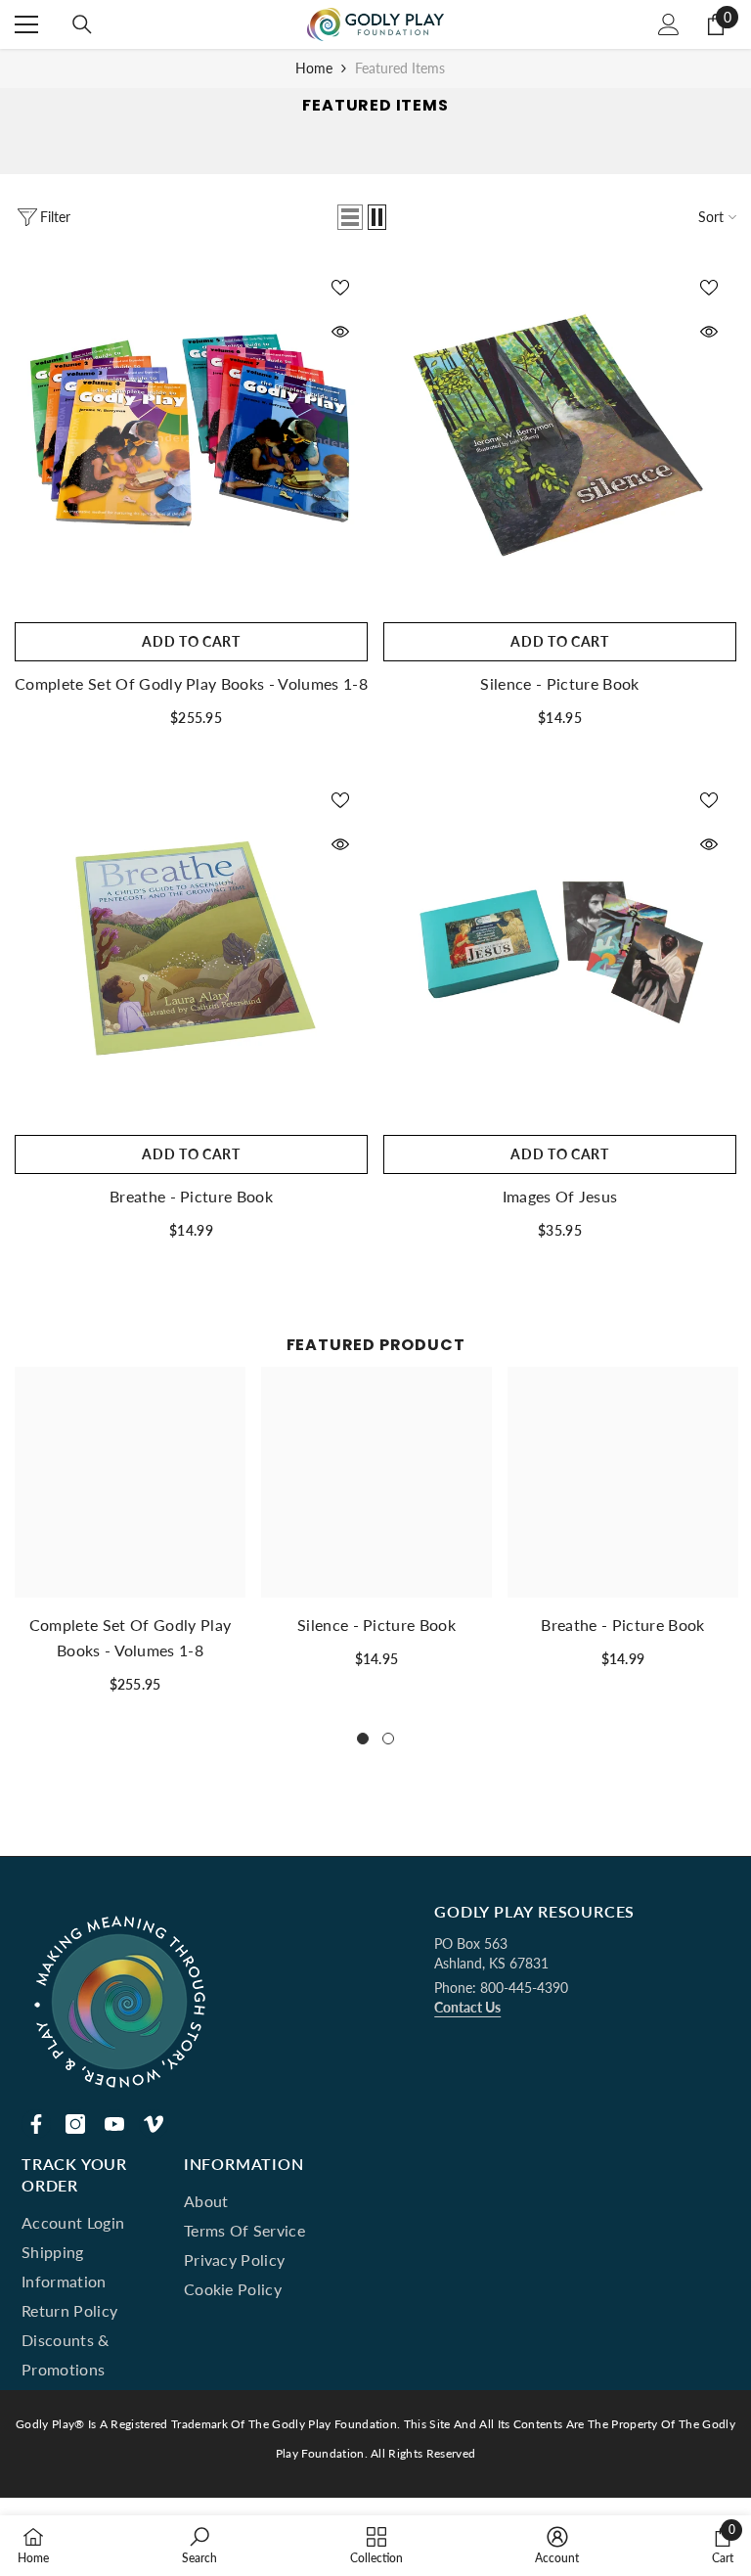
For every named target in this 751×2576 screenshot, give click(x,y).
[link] (199, 2545)
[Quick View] (340, 332)
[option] (130, 1538)
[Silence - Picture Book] (560, 436)
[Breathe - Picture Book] (191, 949)
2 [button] (388, 1739)
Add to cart (191, 641)
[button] (350, 217)
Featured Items (400, 68)
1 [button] (363, 1739)
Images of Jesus (560, 1196)
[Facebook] (36, 2124)
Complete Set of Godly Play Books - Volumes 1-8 (191, 683)
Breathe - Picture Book (191, 1196)
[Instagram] (75, 2124)
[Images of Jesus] (560, 949)
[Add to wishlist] (340, 287)
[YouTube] (114, 2124)
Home (314, 68)
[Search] (82, 24)
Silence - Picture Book (559, 683)
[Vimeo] (154, 2124)
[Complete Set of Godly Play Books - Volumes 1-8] (191, 436)
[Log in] (669, 24)
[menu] (26, 24)
